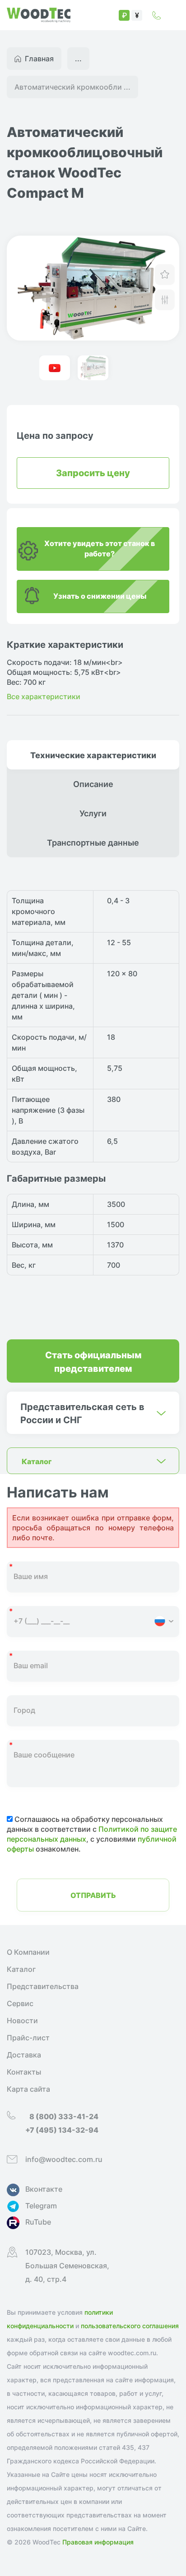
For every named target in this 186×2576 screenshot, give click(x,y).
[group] (93, 288)
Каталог (21, 1969)
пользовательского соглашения (130, 2326)
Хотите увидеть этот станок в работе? (100, 548)
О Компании (28, 1952)
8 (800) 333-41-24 (157, 15)
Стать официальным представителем (93, 1361)
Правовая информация (98, 2542)
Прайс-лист (28, 2038)
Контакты (24, 2072)
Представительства (43, 1986)
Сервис (20, 2003)
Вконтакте (44, 2189)
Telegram (41, 2206)
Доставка (24, 2055)
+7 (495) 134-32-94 (62, 2130)
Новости (22, 2021)
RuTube (38, 2222)
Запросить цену (93, 472)
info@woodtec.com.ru (64, 2159)
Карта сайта (28, 2089)
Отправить (93, 1895)
